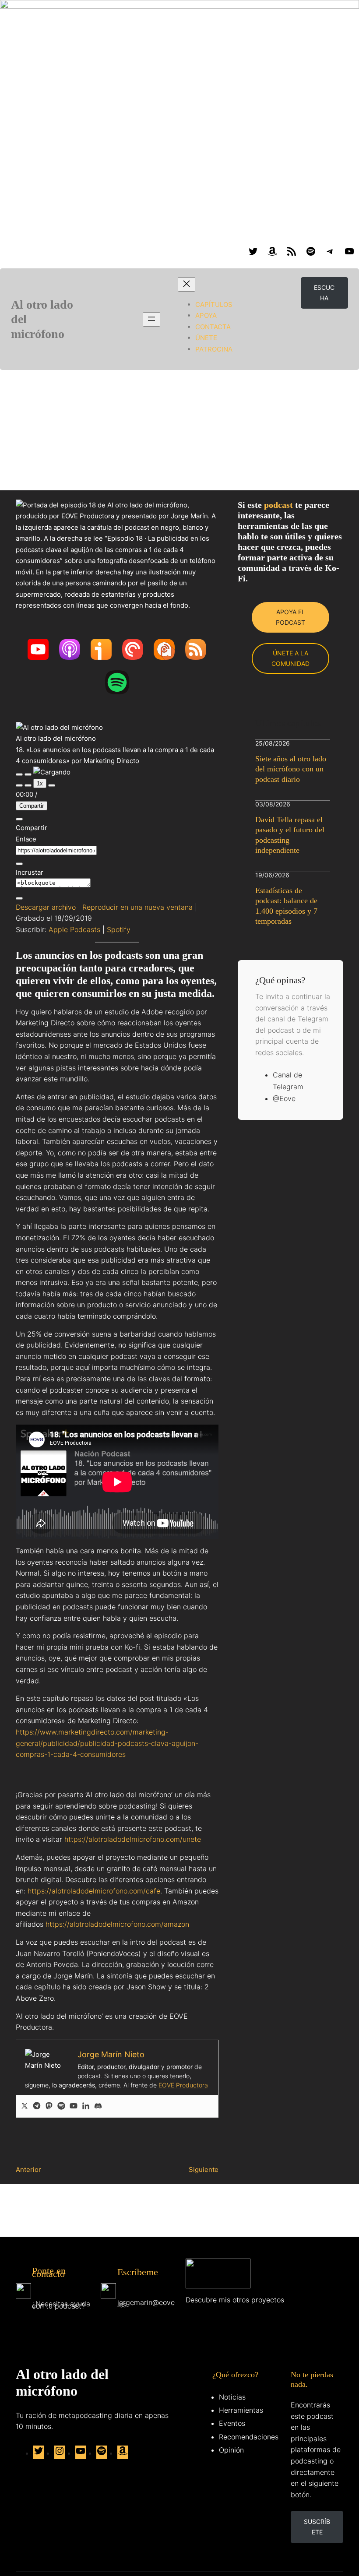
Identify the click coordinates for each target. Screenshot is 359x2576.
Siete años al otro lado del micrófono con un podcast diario (291, 769)
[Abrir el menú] (151, 319)
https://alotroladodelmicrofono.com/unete (133, 1839)
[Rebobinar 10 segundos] (28, 785)
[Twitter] (25, 2106)
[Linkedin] (86, 2106)
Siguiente (204, 2170)
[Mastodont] (49, 2106)
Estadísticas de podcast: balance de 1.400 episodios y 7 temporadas (286, 906)
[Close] (19, 819)
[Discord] (98, 2106)
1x (40, 783)
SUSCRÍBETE (317, 2527)
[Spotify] (61, 2106)
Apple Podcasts (74, 929)
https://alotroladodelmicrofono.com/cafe (94, 1891)
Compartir (32, 806)
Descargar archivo (46, 907)
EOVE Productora (183, 2085)
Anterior (28, 2170)
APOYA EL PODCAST (290, 617)
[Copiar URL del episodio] (19, 864)
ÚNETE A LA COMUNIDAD (290, 658)
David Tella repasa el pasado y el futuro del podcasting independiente (290, 835)
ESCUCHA (324, 293)
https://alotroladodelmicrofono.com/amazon (117, 1924)
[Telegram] (37, 2106)
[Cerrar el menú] (187, 284)
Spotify (119, 929)
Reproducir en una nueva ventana (137, 907)
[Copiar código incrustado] (19, 898)
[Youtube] (74, 2106)
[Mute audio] (19, 785)
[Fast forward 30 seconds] (52, 785)
